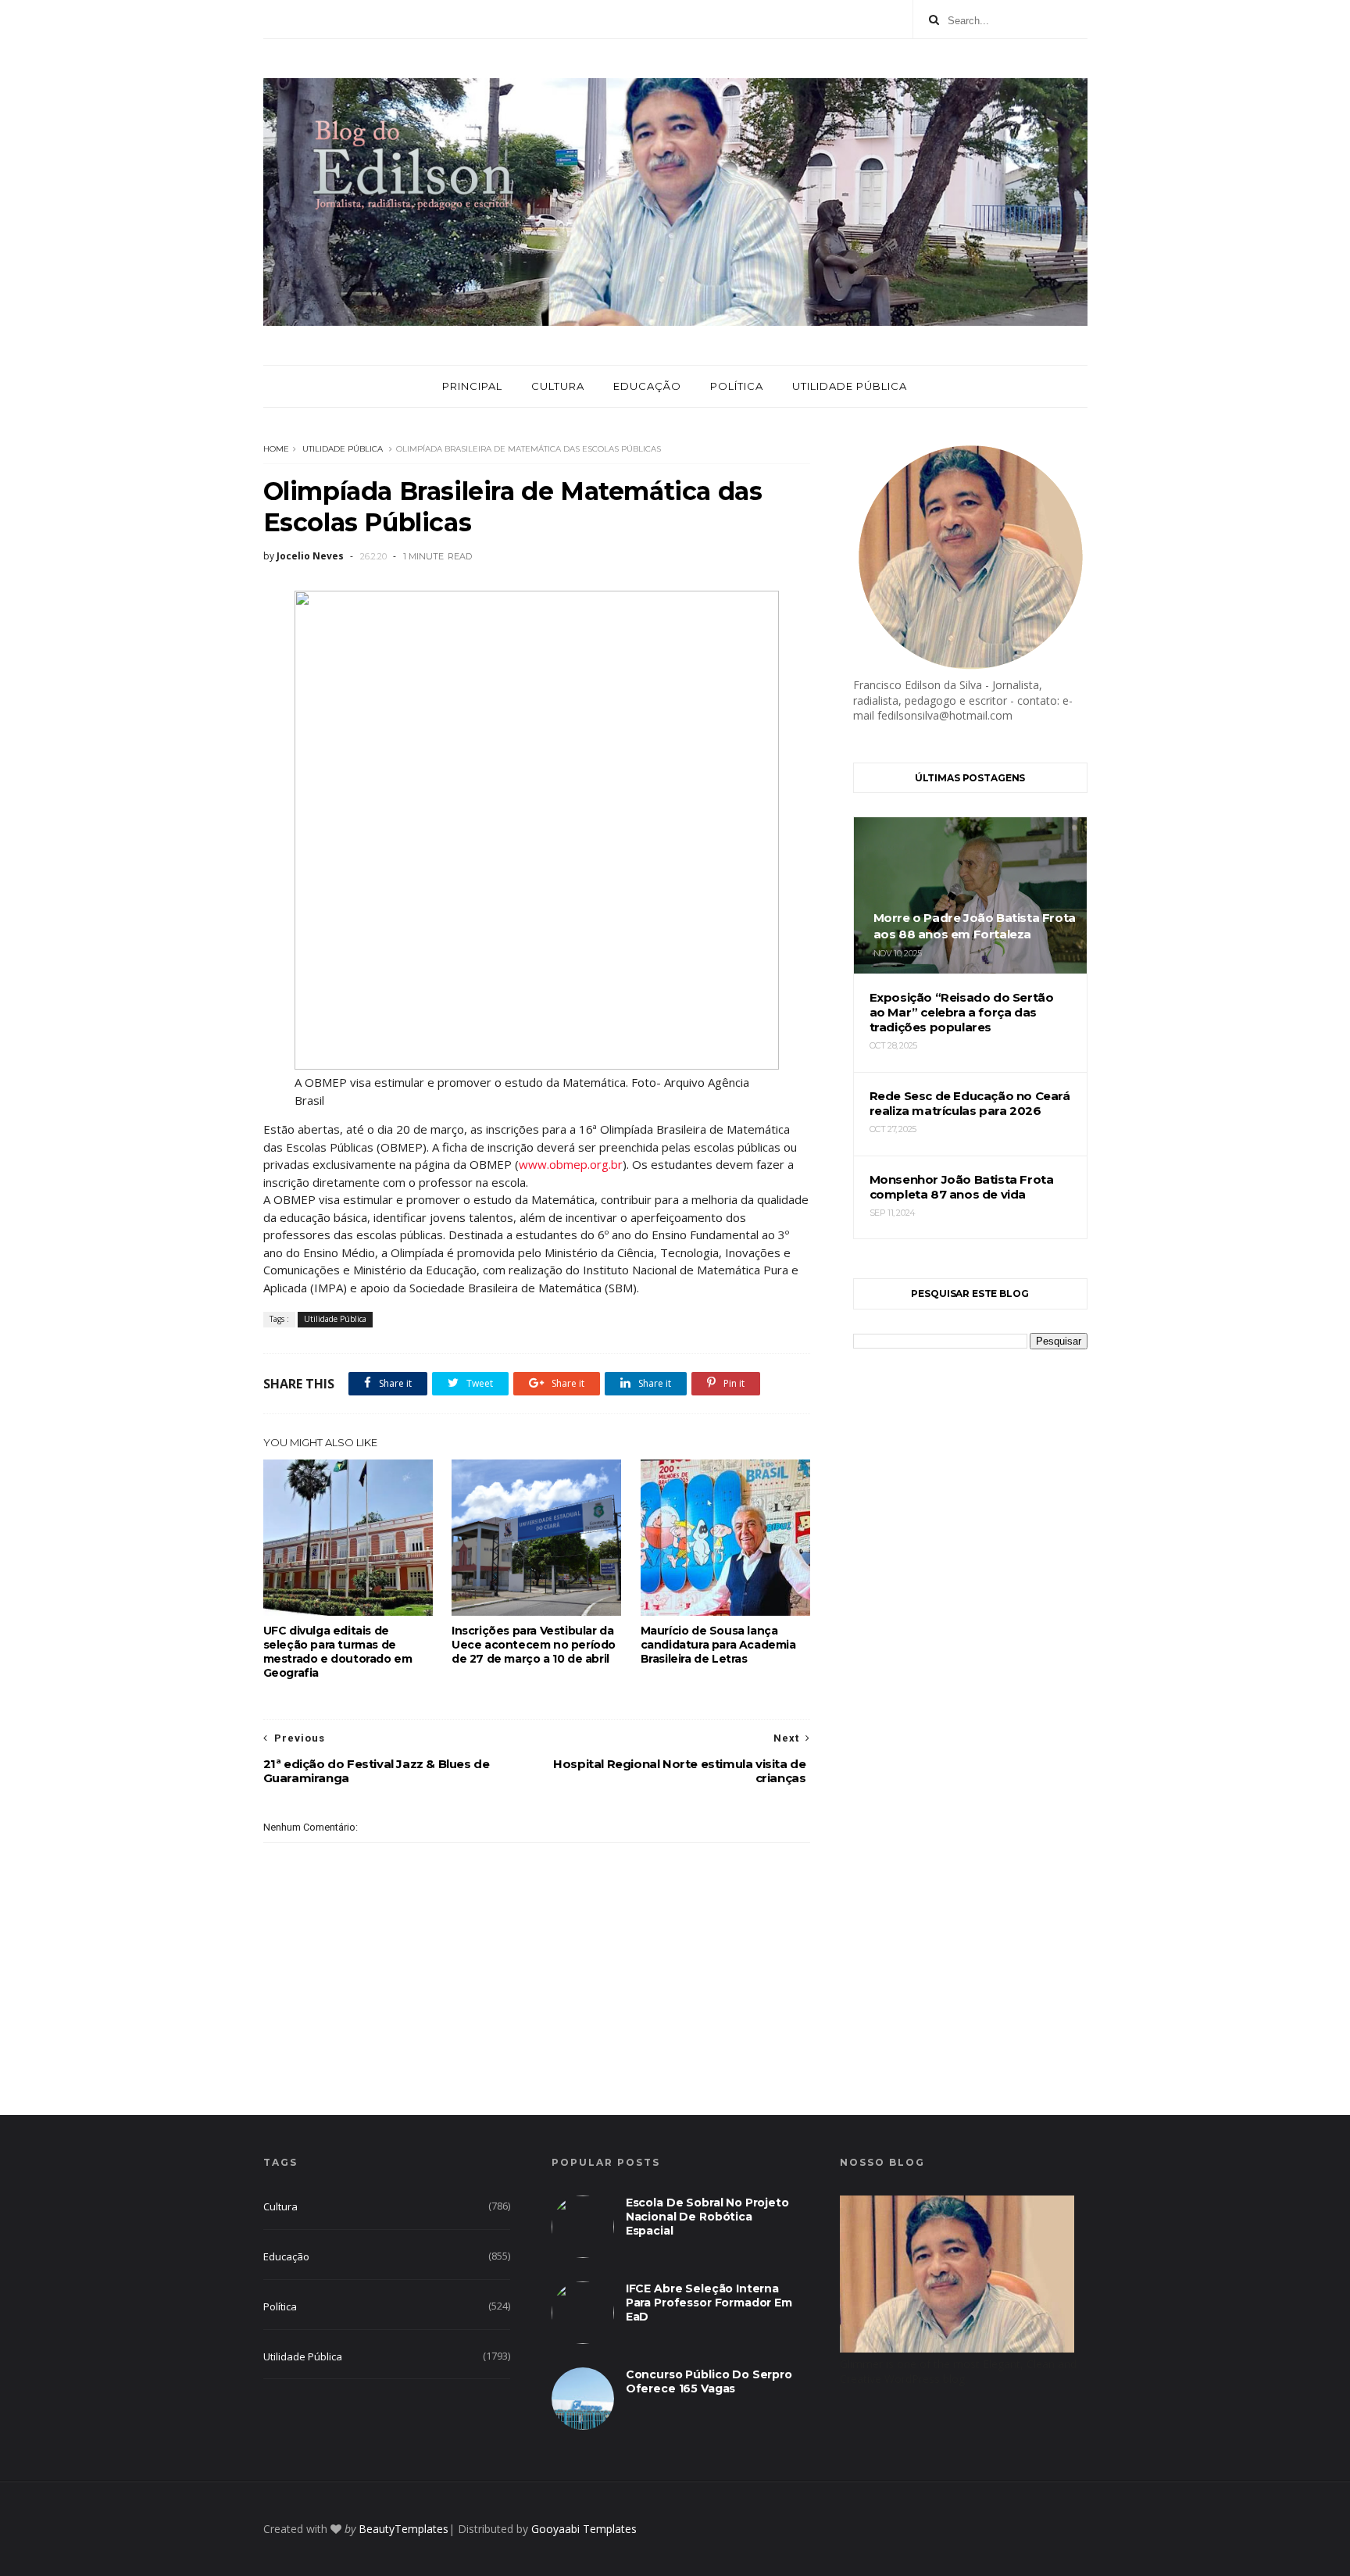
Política (737, 386)
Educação (647, 386)
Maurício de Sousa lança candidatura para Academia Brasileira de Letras (718, 1645)
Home (276, 449)
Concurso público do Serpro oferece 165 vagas (709, 2381)
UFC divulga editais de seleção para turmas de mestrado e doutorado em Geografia (338, 1652)
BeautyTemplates (404, 2529)
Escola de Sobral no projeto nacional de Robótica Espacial (707, 2217)
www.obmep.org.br (571, 1164)
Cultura (558, 386)
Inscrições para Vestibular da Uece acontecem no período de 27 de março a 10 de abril (534, 1645)
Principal (472, 386)
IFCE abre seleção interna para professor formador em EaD (709, 2303)
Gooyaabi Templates (584, 2529)
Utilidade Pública (850, 386)
